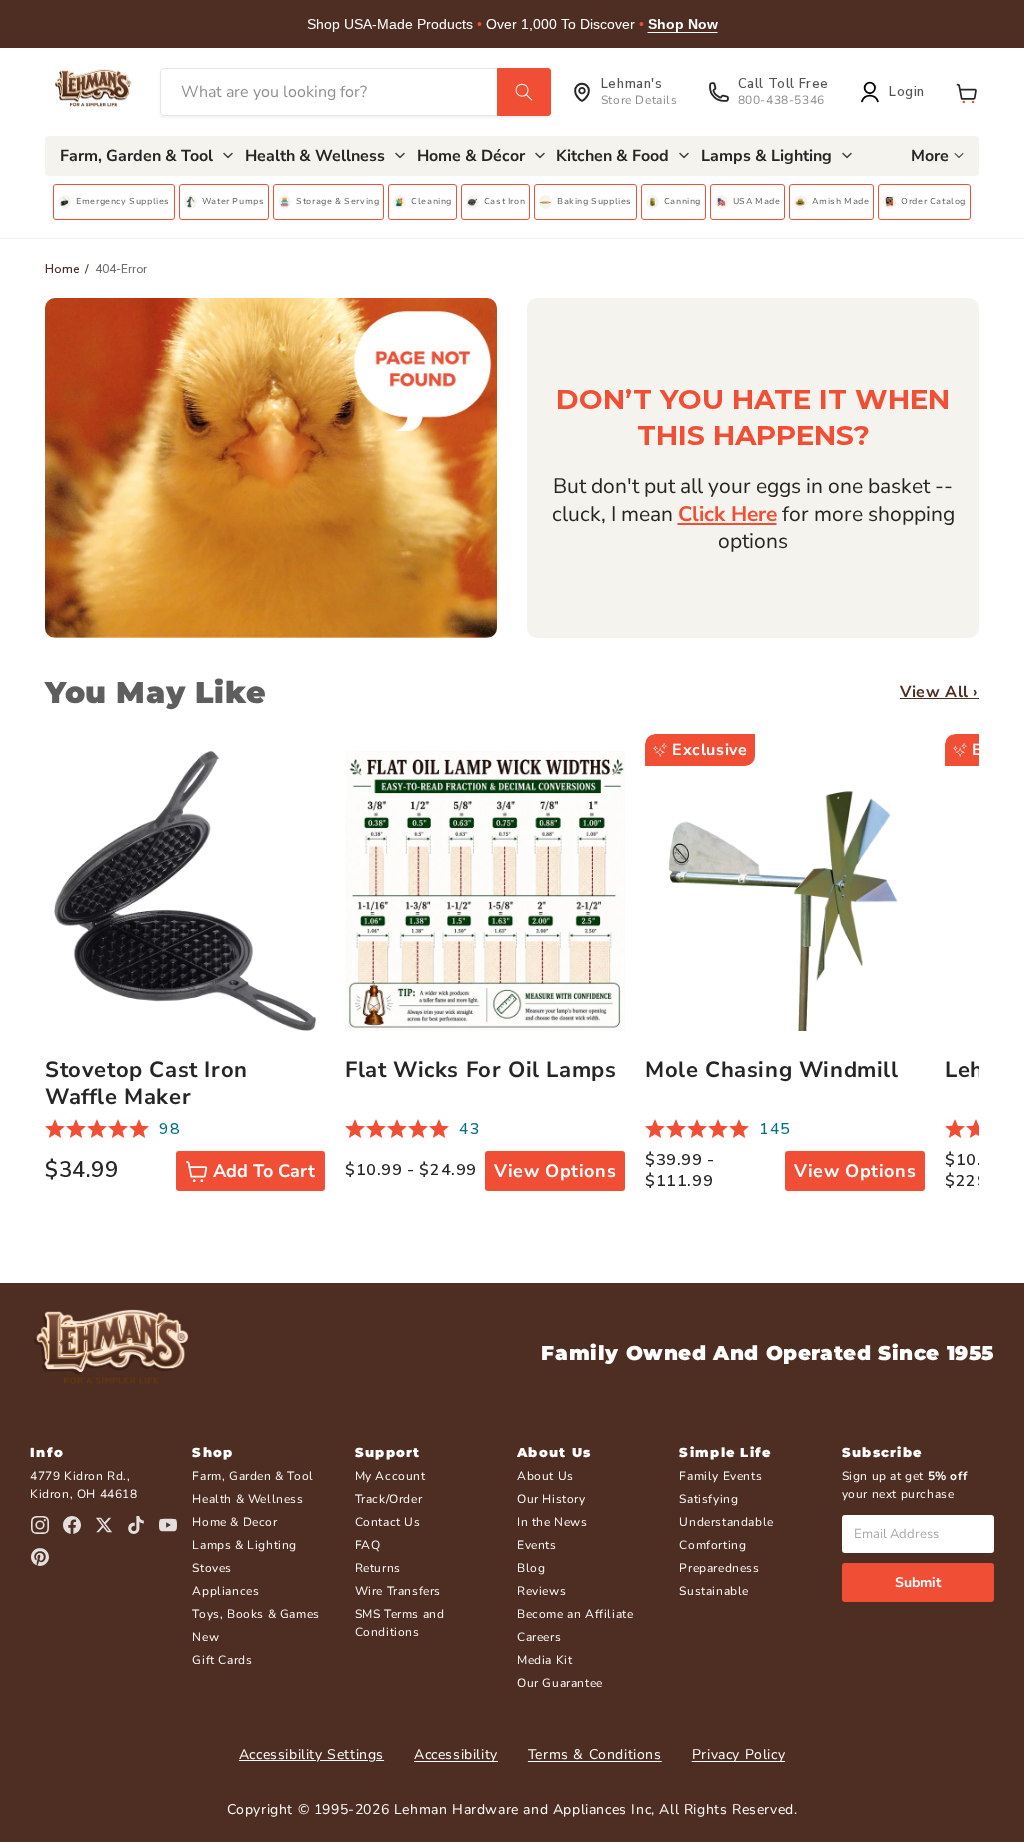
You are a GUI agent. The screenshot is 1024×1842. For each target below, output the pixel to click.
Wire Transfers (398, 1591)
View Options (555, 1171)
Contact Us (388, 1522)
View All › (939, 692)
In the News (552, 1522)
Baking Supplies (594, 201)
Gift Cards (222, 1660)
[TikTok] (136, 1525)
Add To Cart (264, 1171)
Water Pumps (233, 201)
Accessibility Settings (311, 1754)
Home (62, 269)
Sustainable (714, 1591)
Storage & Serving (337, 201)
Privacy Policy (738, 1754)
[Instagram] (40, 1525)
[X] (104, 1525)
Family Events (720, 1476)
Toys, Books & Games (255, 1614)
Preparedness (719, 1568)
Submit (918, 1582)
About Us (545, 1476)
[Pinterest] (40, 1557)
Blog (531, 1568)
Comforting (712, 1545)
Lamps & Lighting (244, 1545)
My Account (390, 1476)
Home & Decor (234, 1522)
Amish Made (840, 201)
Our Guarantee (560, 1683)
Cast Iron (504, 201)
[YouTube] (168, 1525)
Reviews (541, 1591)
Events (537, 1545)
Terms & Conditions (595, 1754)
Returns (378, 1568)
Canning (682, 201)
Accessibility (456, 1754)
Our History (551, 1499)
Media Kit (544, 1660)
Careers (539, 1637)
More (930, 156)
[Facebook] (72, 1525)
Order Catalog (933, 201)
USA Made (757, 201)
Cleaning (431, 201)
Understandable (726, 1522)
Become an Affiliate (575, 1614)
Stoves (212, 1568)
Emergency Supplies (123, 201)
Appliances (225, 1591)
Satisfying (708, 1499)
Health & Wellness (247, 1499)
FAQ (368, 1545)
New (205, 1637)
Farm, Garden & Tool (252, 1476)
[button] (967, 92)
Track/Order (389, 1499)
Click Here (727, 514)
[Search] (524, 92)
